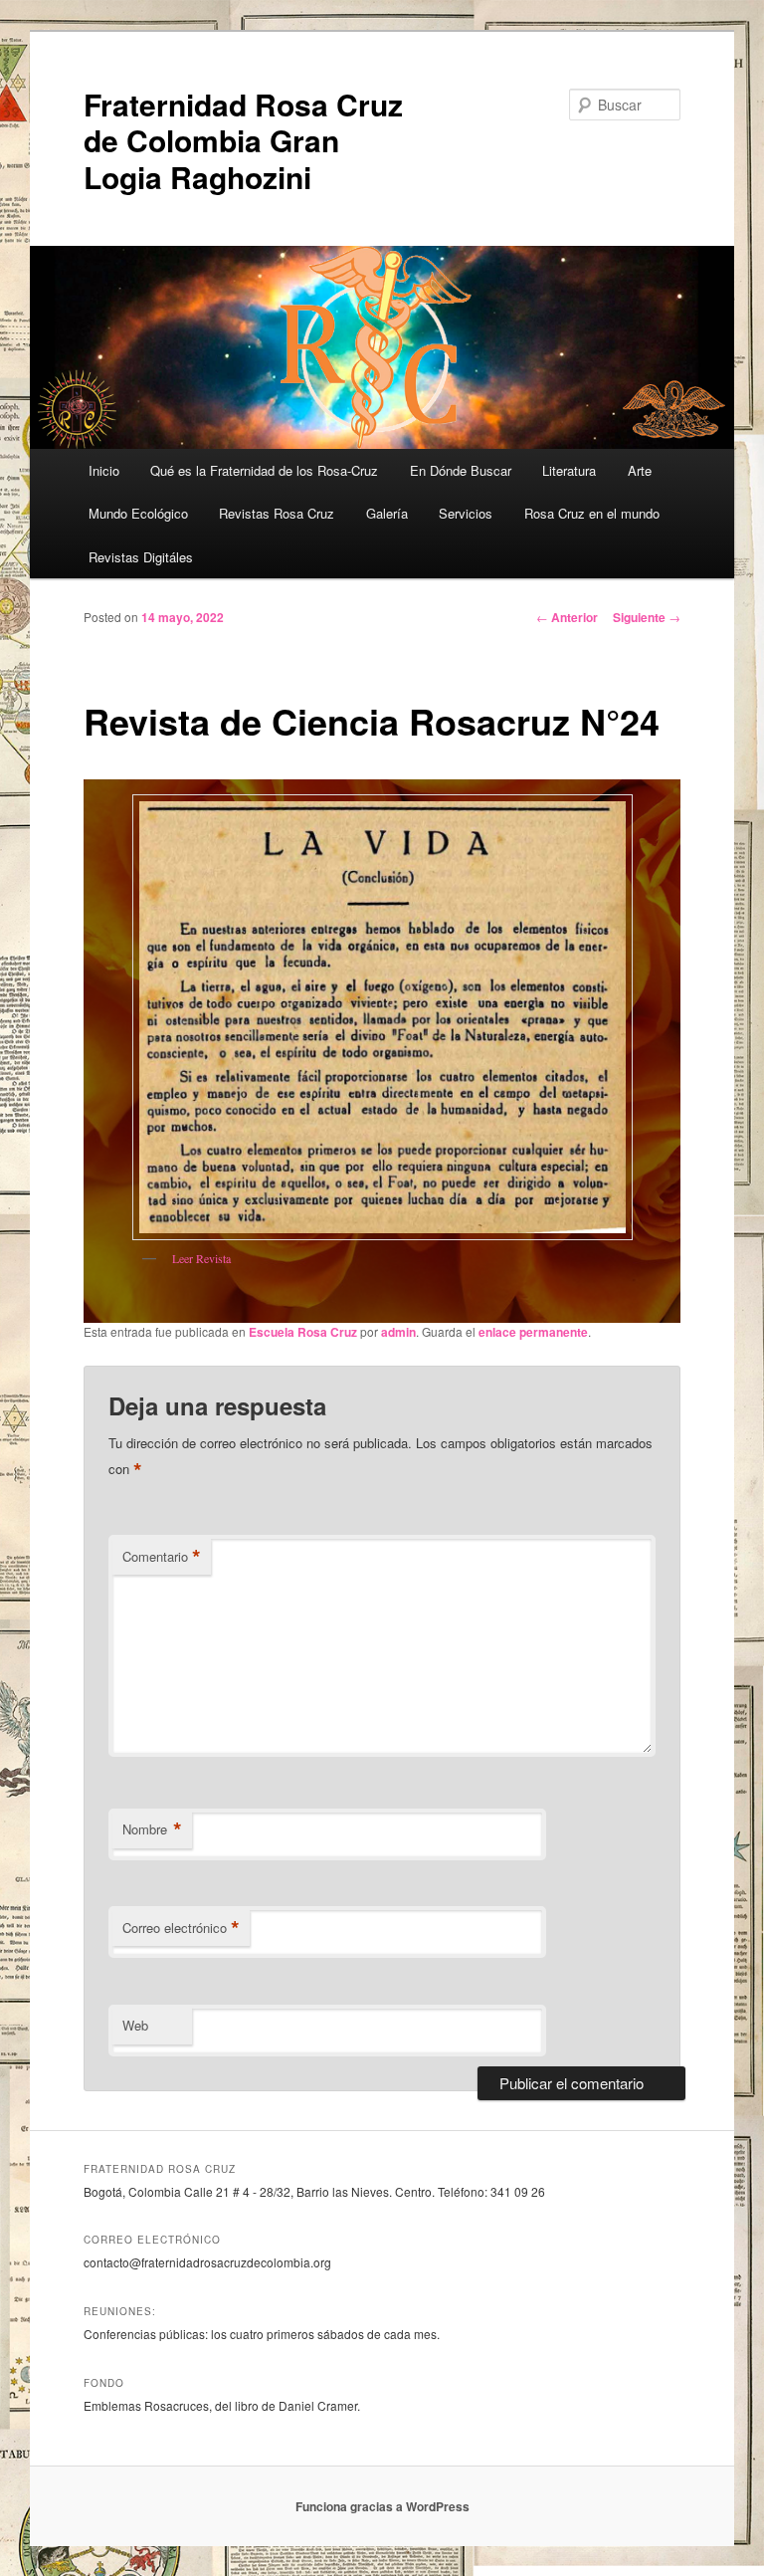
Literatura (569, 470)
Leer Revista (201, 1258)
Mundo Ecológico (138, 513)
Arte (640, 470)
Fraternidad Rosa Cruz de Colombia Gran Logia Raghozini (243, 140)
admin (398, 1332)
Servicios (466, 513)
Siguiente (647, 617)
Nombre (152, 1829)
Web (135, 2025)
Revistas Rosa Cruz (277, 513)
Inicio (104, 470)
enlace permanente (533, 1332)
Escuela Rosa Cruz (303, 1332)
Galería (387, 513)
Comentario (162, 1557)
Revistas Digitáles (141, 557)
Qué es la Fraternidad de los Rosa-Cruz (264, 470)
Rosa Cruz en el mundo (592, 513)
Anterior (567, 617)
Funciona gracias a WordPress (382, 2506)
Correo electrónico (181, 1928)
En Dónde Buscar (461, 470)
